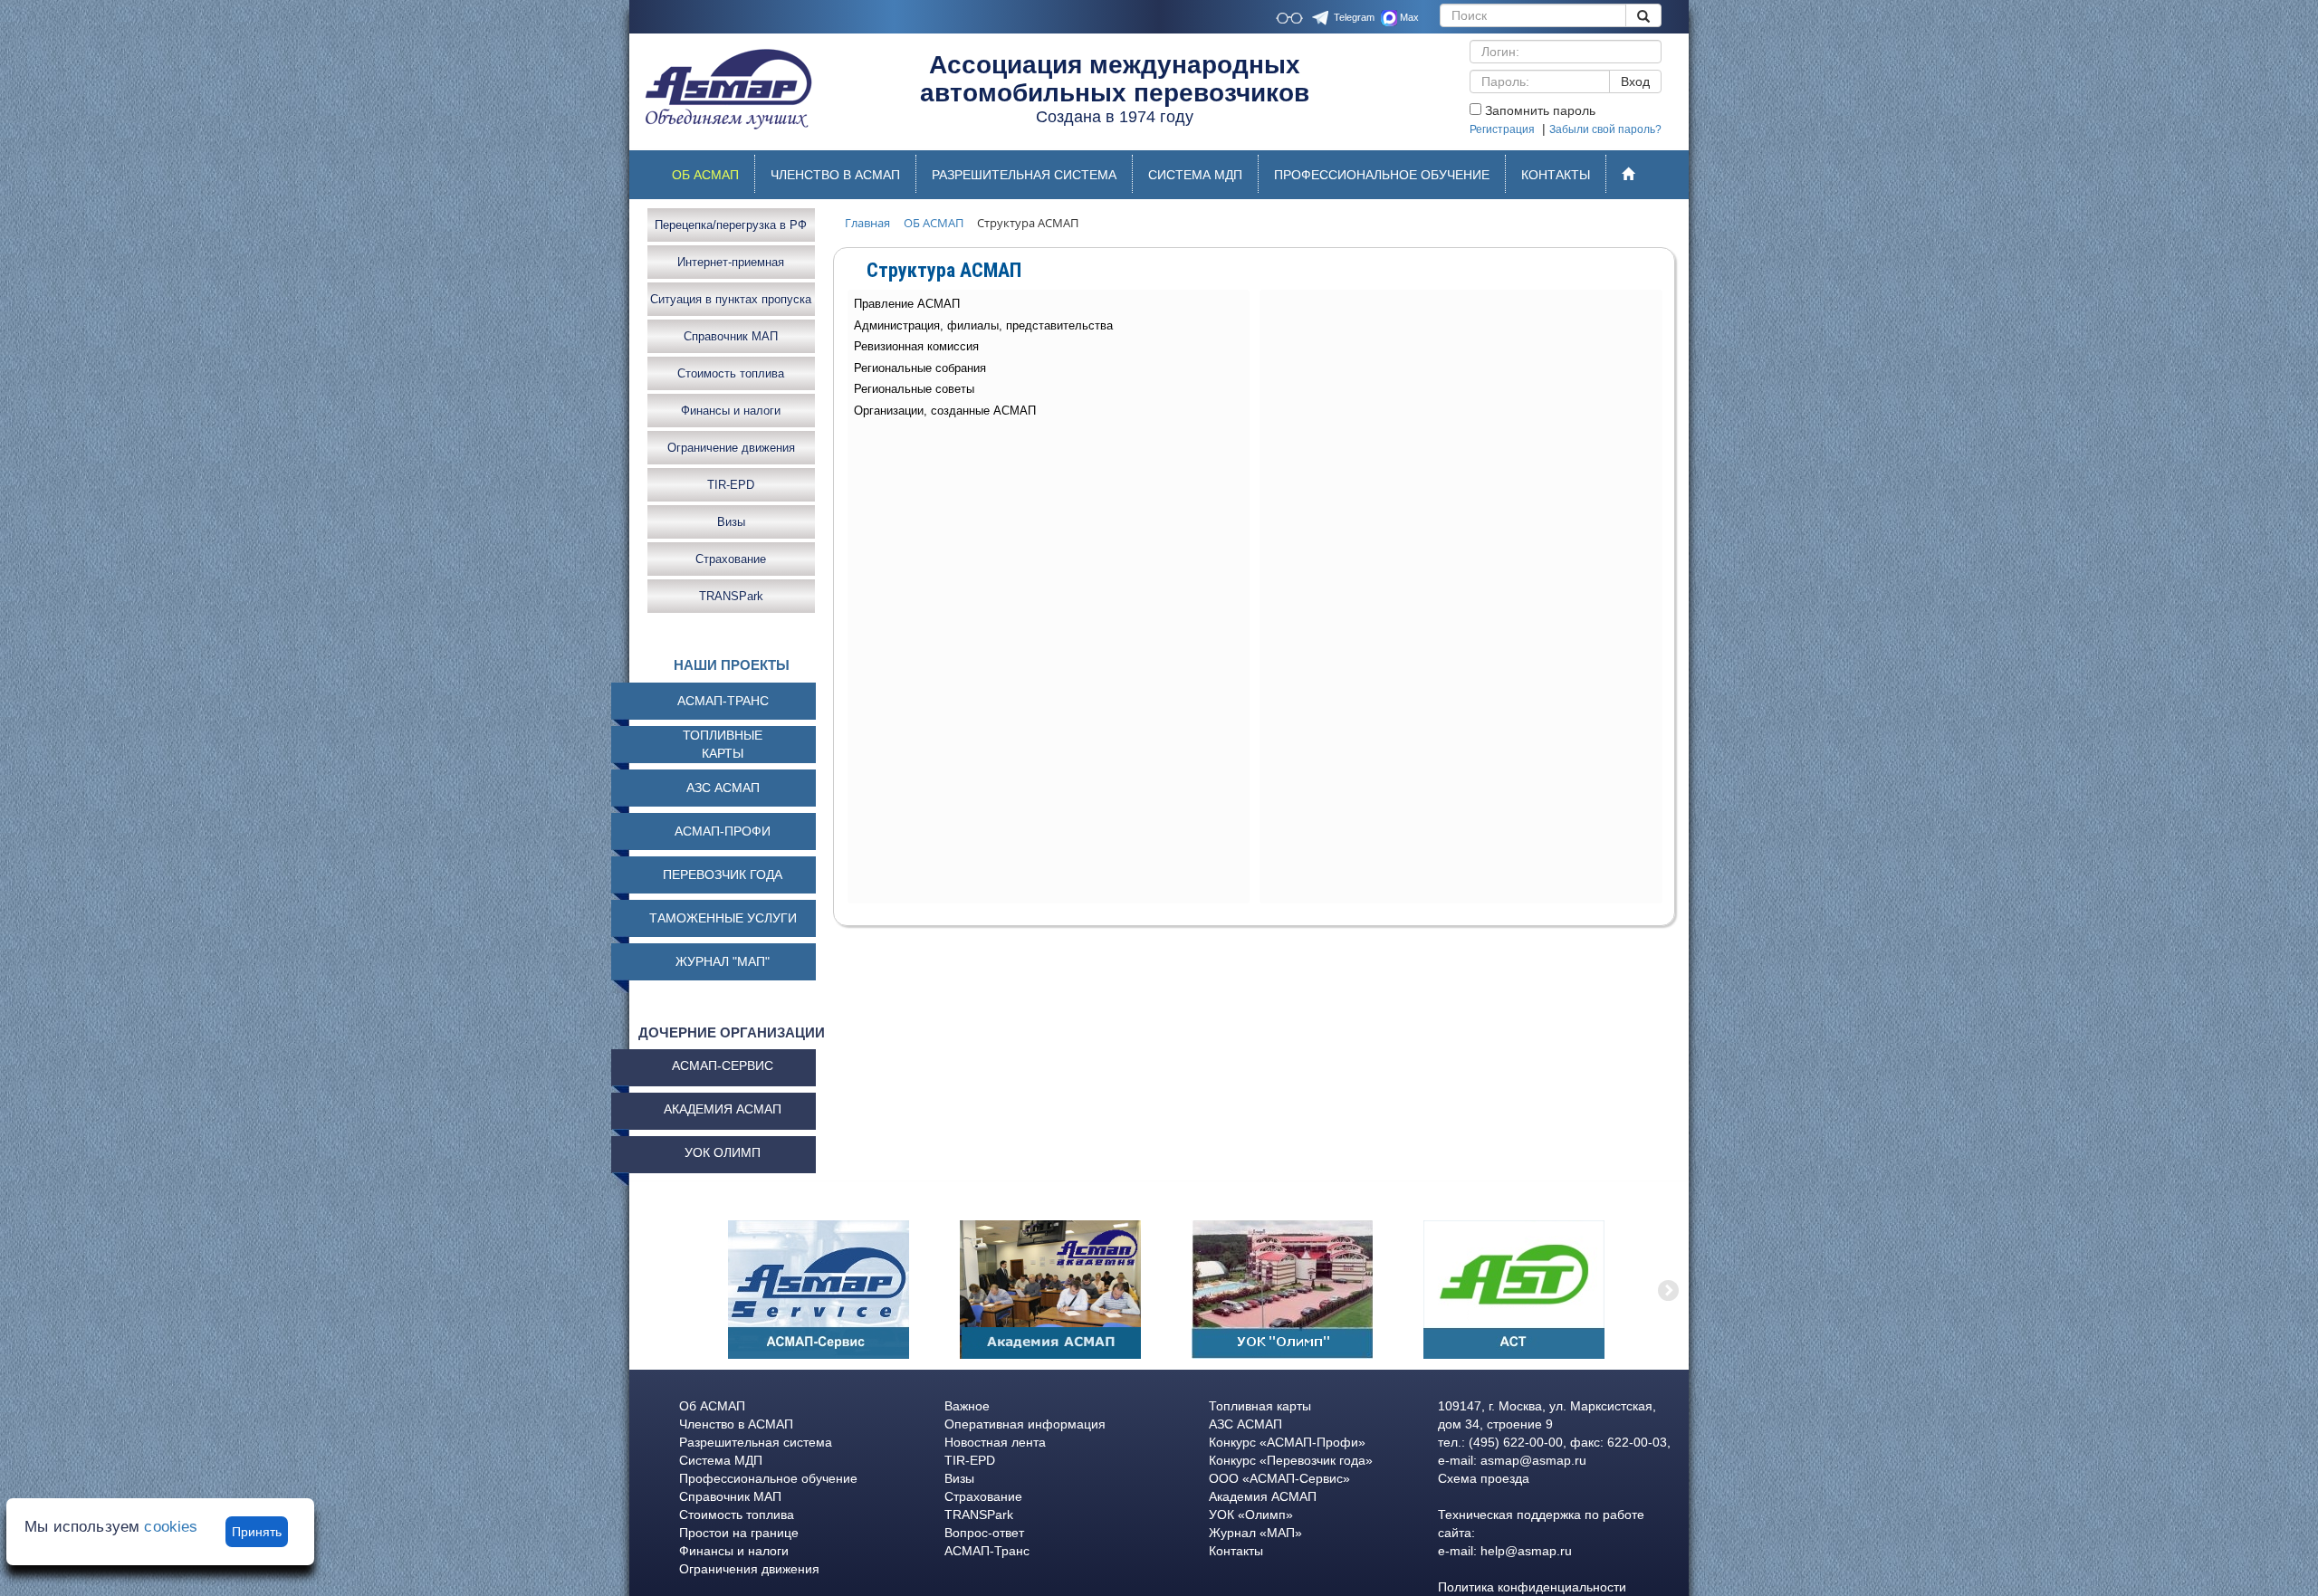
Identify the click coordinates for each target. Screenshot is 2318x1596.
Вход (1635, 81)
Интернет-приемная (731, 261)
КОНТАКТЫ (1556, 175)
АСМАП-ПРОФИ (723, 831)
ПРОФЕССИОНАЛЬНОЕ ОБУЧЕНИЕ (1382, 175)
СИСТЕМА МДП (1195, 175)
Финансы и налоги (731, 410)
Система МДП (721, 1460)
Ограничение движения (731, 447)
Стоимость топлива (731, 373)
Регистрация (1502, 129)
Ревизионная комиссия (916, 346)
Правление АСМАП (907, 304)
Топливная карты (1260, 1406)
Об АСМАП (712, 1406)
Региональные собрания (920, 368)
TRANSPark (731, 595)
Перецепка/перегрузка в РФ (731, 224)
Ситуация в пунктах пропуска (731, 298)
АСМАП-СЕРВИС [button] (723, 1066)
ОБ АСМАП (713, 179)
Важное (967, 1406)
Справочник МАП (731, 335)
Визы (731, 521)
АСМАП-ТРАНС (723, 701)
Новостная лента (995, 1442)
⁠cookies (171, 1527)
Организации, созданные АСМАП (945, 411)
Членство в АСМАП (736, 1424)
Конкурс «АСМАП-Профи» (1287, 1442)
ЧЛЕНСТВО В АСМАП (835, 175)
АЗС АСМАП (723, 788)
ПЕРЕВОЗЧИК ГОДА (723, 874)
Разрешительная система (756, 1442)
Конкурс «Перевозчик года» (1291, 1460)
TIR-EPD (731, 484)
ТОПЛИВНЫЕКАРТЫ (723, 744)
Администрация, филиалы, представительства (983, 325)
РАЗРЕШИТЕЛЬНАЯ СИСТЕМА (1024, 175)
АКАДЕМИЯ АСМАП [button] (723, 1109)
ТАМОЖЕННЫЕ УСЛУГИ (723, 918)
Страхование (731, 558)
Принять (257, 1532)
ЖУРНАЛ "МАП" (723, 961)
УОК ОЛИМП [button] (723, 1152)
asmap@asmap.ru (1533, 1460)
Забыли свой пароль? (1605, 129)
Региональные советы (914, 389)
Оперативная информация (1025, 1424)
